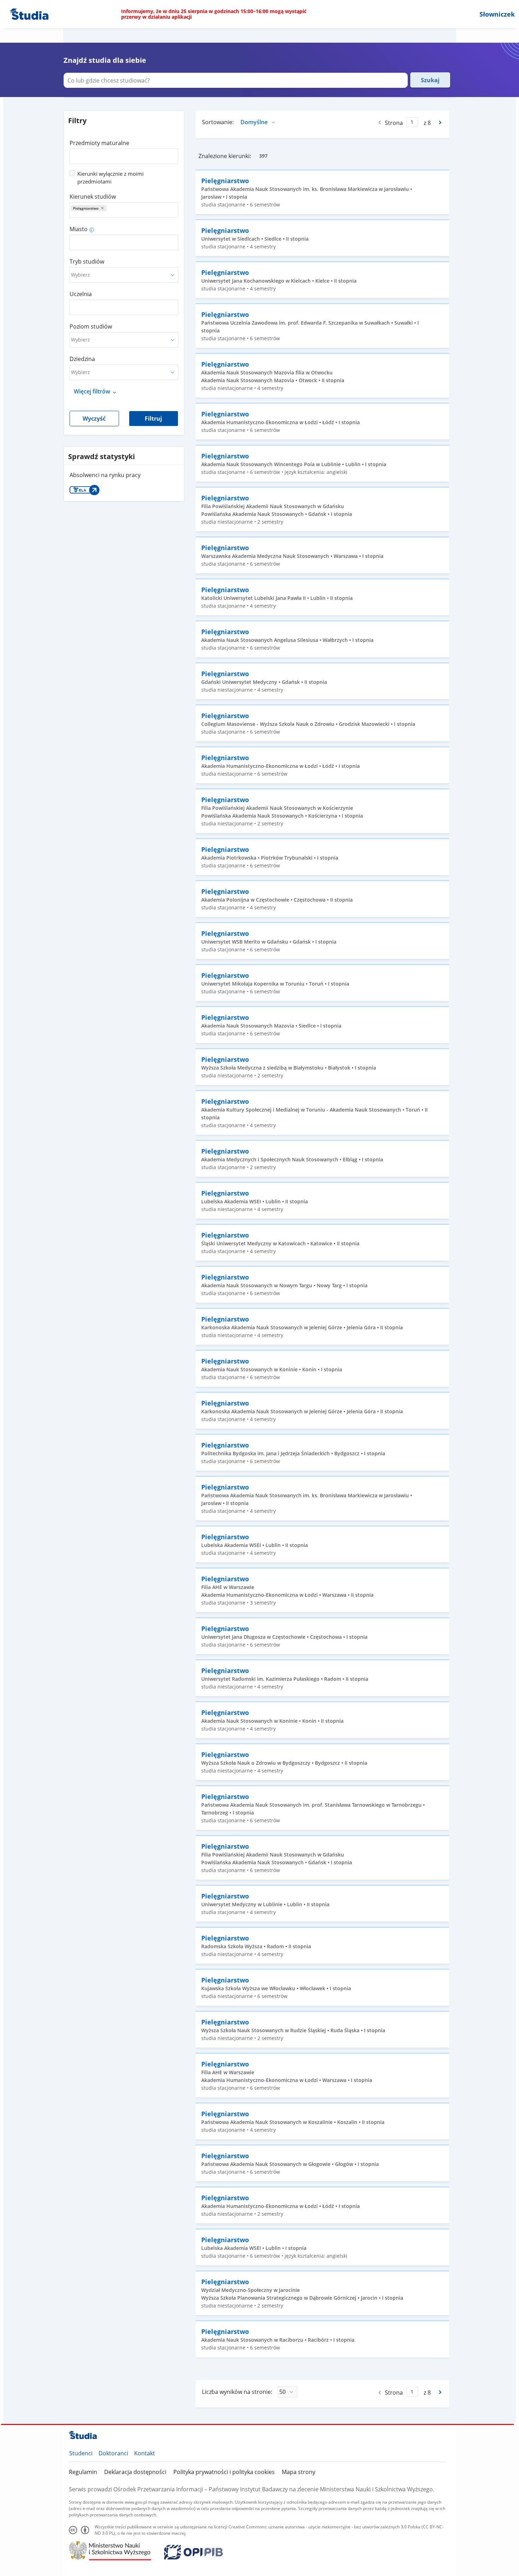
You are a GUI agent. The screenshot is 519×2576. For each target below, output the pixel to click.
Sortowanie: (218, 122)
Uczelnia (81, 294)
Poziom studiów (91, 326)
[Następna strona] (441, 122)
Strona (394, 123)
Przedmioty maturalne (99, 143)
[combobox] (124, 154)
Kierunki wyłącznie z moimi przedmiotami (111, 177)
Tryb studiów (87, 261)
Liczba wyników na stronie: (237, 2392)
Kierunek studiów (93, 197)
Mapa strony (299, 2472)
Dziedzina (82, 359)
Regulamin (83, 2472)
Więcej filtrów (92, 391)
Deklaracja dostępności (135, 2472)
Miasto (79, 229)
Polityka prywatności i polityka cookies (224, 2472)
